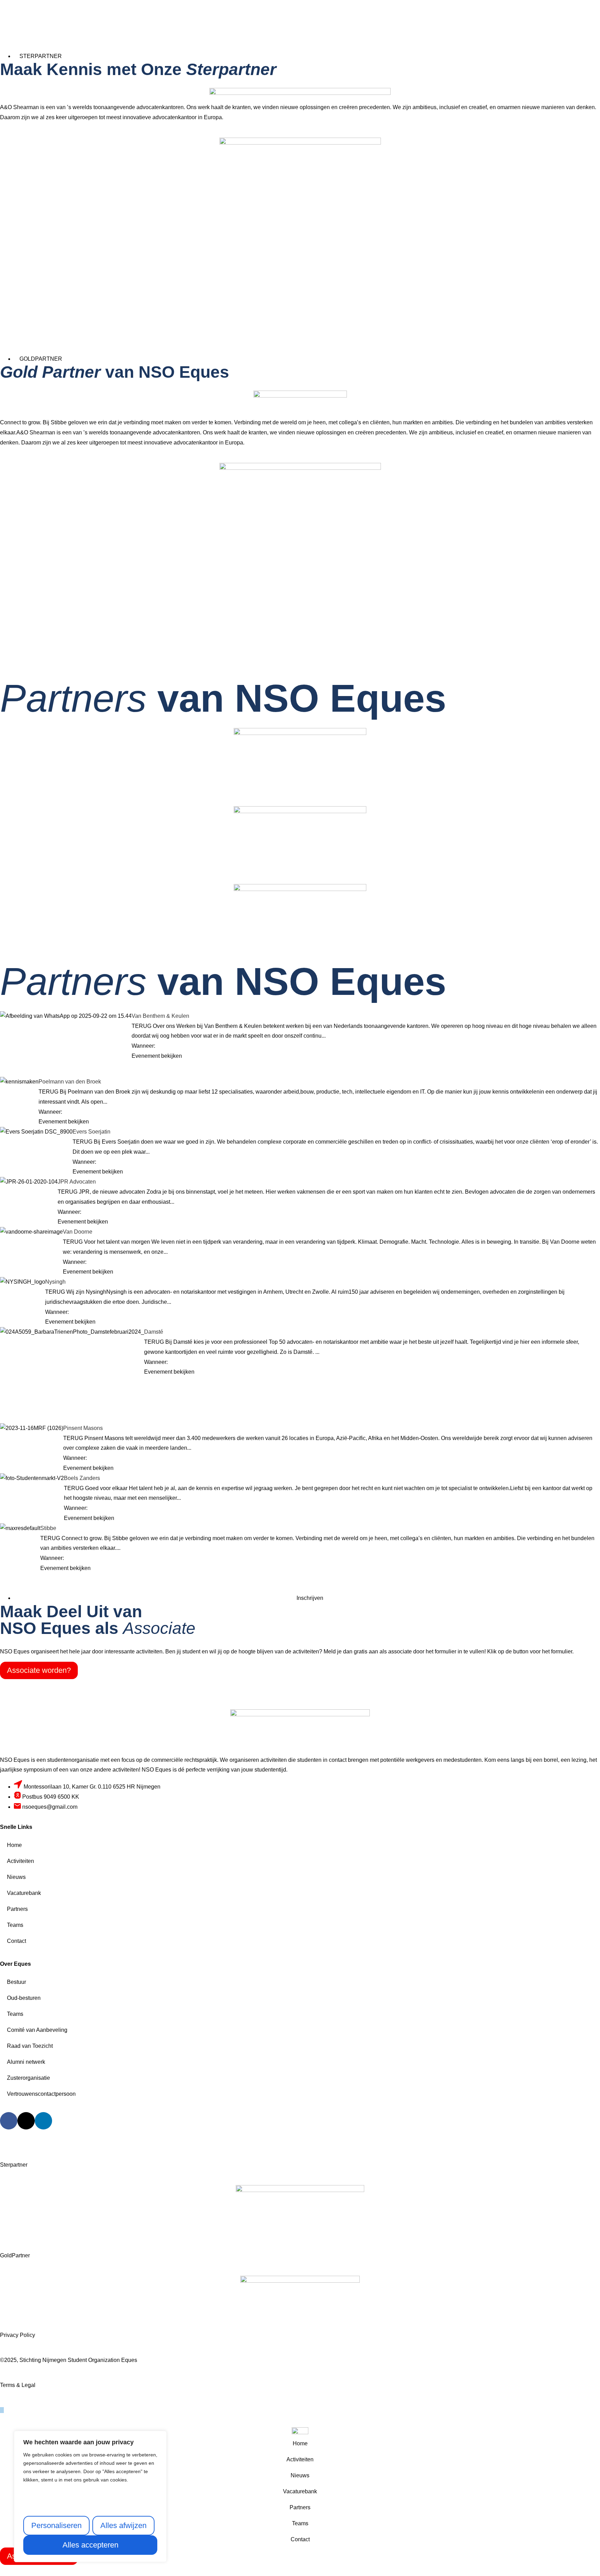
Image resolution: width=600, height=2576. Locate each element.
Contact (16, 1941)
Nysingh (55, 1282)
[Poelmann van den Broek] (19, 1090)
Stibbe (48, 1528)
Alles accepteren (90, 2545)
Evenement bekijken (157, 1056)
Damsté (154, 1332)
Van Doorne (78, 1232)
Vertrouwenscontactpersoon (41, 2094)
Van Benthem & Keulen (160, 1016)
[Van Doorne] (31, 1244)
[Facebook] (9, 2121)
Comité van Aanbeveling (37, 2030)
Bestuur (16, 1982)
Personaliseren (56, 2525)
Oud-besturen (24, 1998)
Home (14, 1845)
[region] (90, 2496)
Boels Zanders (82, 1478)
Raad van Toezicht (30, 2046)
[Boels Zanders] (32, 1482)
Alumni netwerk (26, 2062)
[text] (90, 2474)
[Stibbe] (20, 1535)
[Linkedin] (43, 2121)
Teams (15, 1925)
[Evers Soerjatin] (36, 1151)
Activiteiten (20, 1861)
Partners (17, 1909)
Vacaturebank (24, 1893)
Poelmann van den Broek (70, 1082)
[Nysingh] (23, 1283)
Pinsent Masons (83, 1428)
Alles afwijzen (123, 2525)
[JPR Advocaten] (29, 1196)
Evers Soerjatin (91, 1132)
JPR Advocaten (77, 1182)
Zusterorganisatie (28, 2078)
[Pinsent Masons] (32, 1444)
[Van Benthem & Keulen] (66, 1044)
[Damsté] (72, 1375)
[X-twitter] (26, 2121)
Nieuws (16, 1877)
